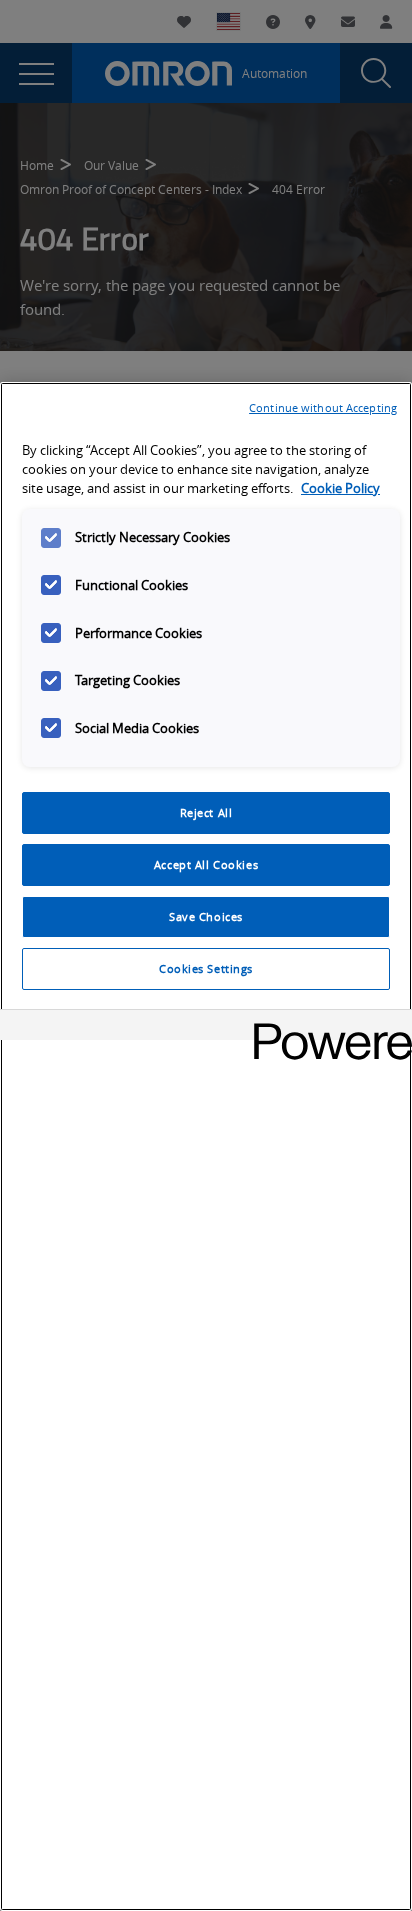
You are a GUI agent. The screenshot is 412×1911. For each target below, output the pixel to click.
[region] (206, 1146)
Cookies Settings (206, 968)
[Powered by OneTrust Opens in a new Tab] (326, 1027)
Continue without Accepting (323, 407)
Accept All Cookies (206, 864)
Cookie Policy (340, 488)
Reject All (206, 812)
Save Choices (206, 916)
